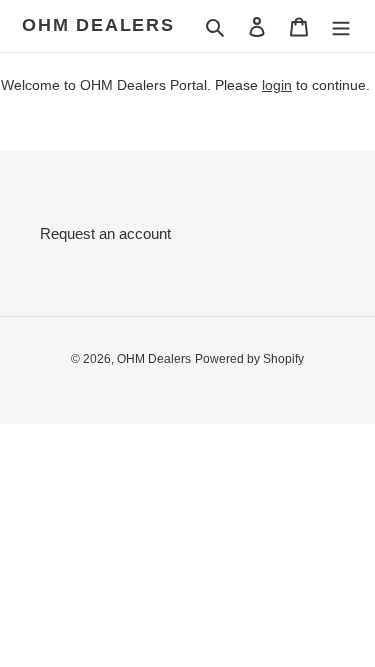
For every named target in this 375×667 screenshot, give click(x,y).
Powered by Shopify (249, 359)
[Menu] (341, 26)
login (277, 85)
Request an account (105, 233)
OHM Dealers (98, 25)
